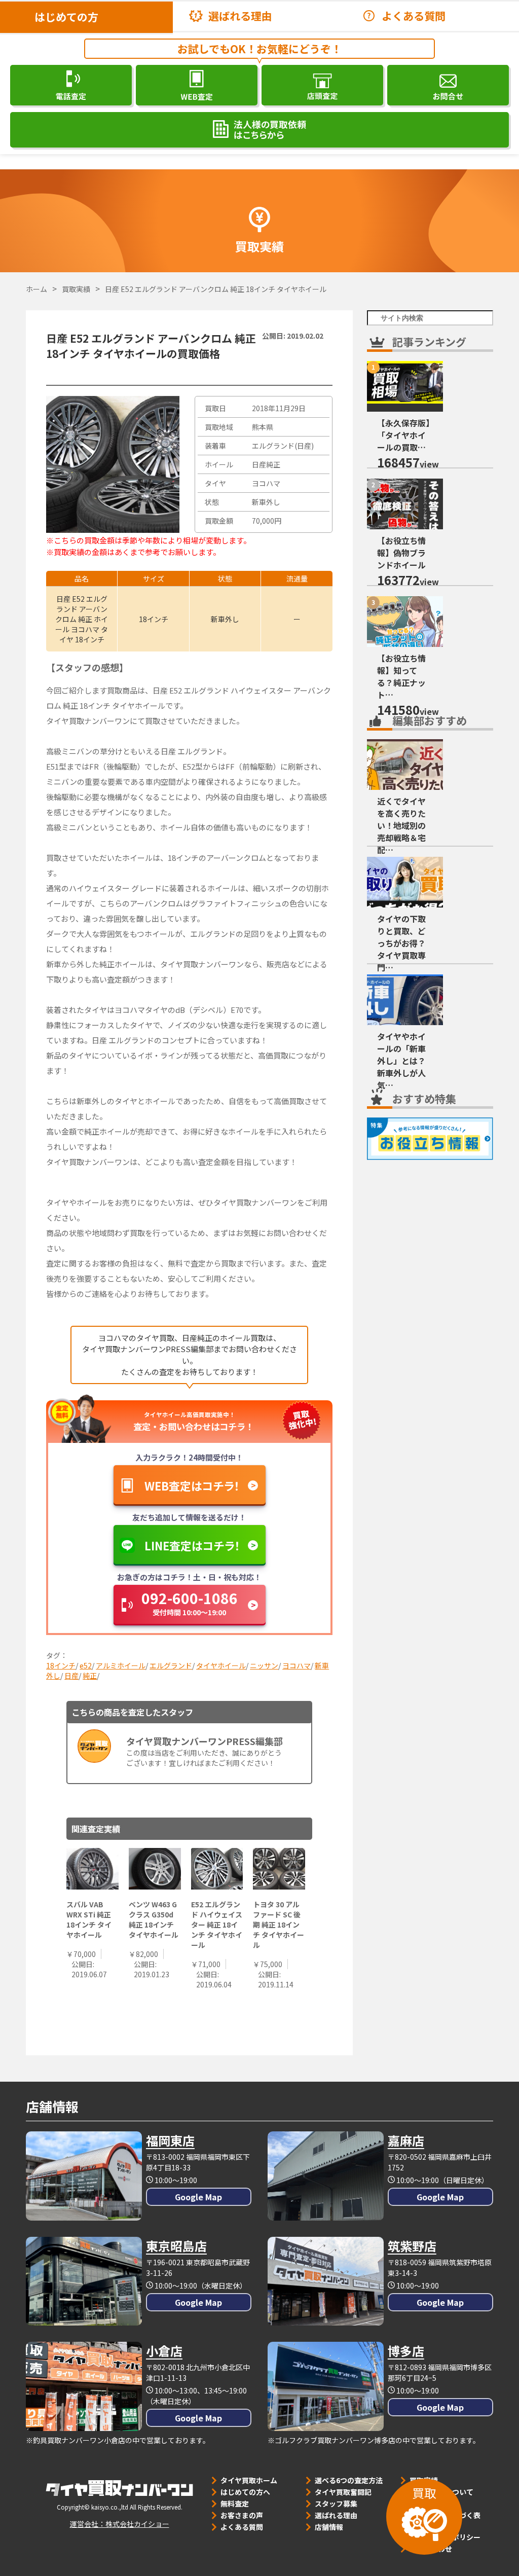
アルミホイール (121, 1665)
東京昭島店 (176, 2246)
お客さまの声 (242, 2515)
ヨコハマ (296, 1665)
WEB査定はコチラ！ (192, 1485)
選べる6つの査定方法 (349, 2480)
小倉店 (164, 2351)
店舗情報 (329, 2527)
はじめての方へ (245, 2492)
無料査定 (235, 2504)
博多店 (406, 2351)
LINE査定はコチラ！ (192, 1545)
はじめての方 (66, 17)
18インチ (61, 1665)
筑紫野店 (412, 2246)
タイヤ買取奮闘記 (343, 2492)
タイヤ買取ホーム (249, 2480)
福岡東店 (170, 2140)
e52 (86, 1665)
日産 (71, 1676)
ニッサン (264, 1665)
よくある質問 (414, 16)
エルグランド (171, 1665)
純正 (90, 1676)
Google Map (198, 2197)
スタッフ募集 (336, 2504)
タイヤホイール (221, 1665)
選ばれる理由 (240, 16)
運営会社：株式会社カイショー (120, 2524)
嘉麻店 (406, 2140)
